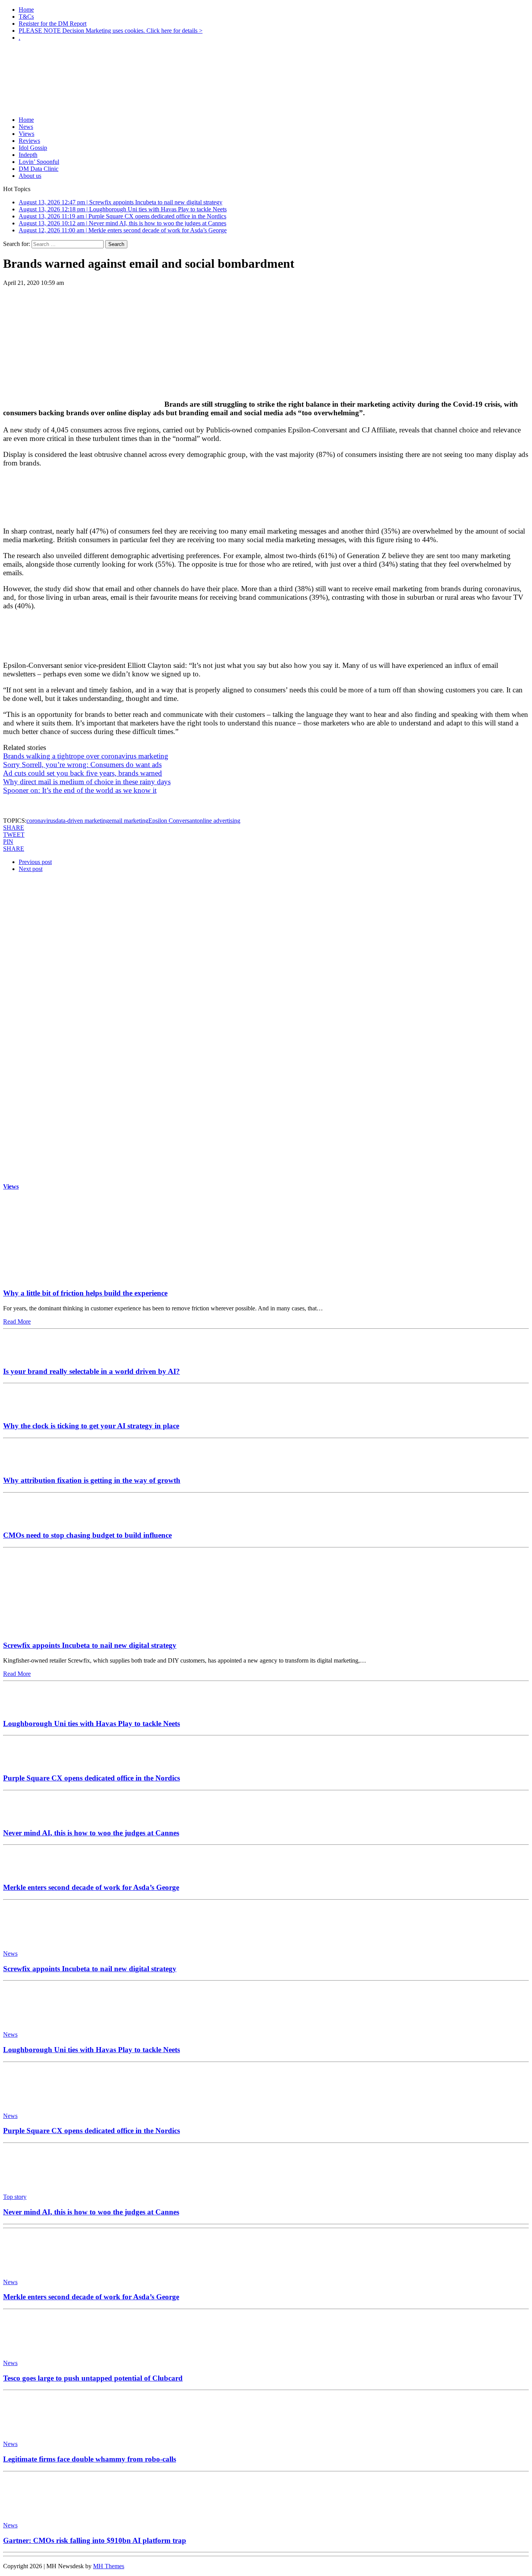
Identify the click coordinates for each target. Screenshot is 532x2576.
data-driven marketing (82, 821)
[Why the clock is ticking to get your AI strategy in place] (26, 1411)
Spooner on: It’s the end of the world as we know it (80, 790)
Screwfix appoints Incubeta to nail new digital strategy (90, 1645)
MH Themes (109, 2566)
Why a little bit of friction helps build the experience (85, 1293)
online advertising (218, 821)
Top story (15, 2197)
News (26, 127)
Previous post (35, 862)
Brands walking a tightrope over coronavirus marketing (86, 756)
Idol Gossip (33, 148)
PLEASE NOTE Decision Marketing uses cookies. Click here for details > (111, 31)
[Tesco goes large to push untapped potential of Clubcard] (38, 2350)
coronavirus (41, 821)
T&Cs (26, 17)
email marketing (129, 821)
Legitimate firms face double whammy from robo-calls (90, 2459)
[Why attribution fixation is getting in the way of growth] (26, 1465)
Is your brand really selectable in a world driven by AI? (92, 1371)
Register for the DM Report (53, 24)
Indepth (28, 155)
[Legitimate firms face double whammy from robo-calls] (38, 2431)
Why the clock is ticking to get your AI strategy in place (91, 1426)
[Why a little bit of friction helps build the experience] (76, 1278)
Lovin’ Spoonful (39, 162)
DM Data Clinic (39, 169)
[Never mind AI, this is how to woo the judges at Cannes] (26, 1818)
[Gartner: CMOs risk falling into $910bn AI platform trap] (38, 2512)
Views (26, 134)
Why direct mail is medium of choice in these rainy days (87, 782)
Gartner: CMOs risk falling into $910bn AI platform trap (95, 2540)
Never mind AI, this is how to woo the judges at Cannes (91, 1833)
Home (26, 10)
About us (30, 176)
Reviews (29, 141)
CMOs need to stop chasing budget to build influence (87, 1535)
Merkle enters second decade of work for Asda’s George (91, 1887)
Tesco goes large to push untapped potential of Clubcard (93, 2378)
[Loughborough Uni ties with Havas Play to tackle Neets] (26, 1708)
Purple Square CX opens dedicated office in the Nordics (92, 1778)
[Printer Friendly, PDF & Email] (25, 807)
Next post (31, 869)
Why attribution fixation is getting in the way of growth (92, 1480)
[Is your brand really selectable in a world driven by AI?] (26, 1356)
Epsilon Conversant (173, 821)
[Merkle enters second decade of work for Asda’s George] (26, 1872)
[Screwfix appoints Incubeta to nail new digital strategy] (76, 1630)
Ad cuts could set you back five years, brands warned (83, 773)
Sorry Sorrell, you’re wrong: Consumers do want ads (82, 765)
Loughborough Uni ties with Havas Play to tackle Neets (92, 1723)
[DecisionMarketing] (266, 61)
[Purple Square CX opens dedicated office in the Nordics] (26, 1763)
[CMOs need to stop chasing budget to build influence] (26, 1520)
